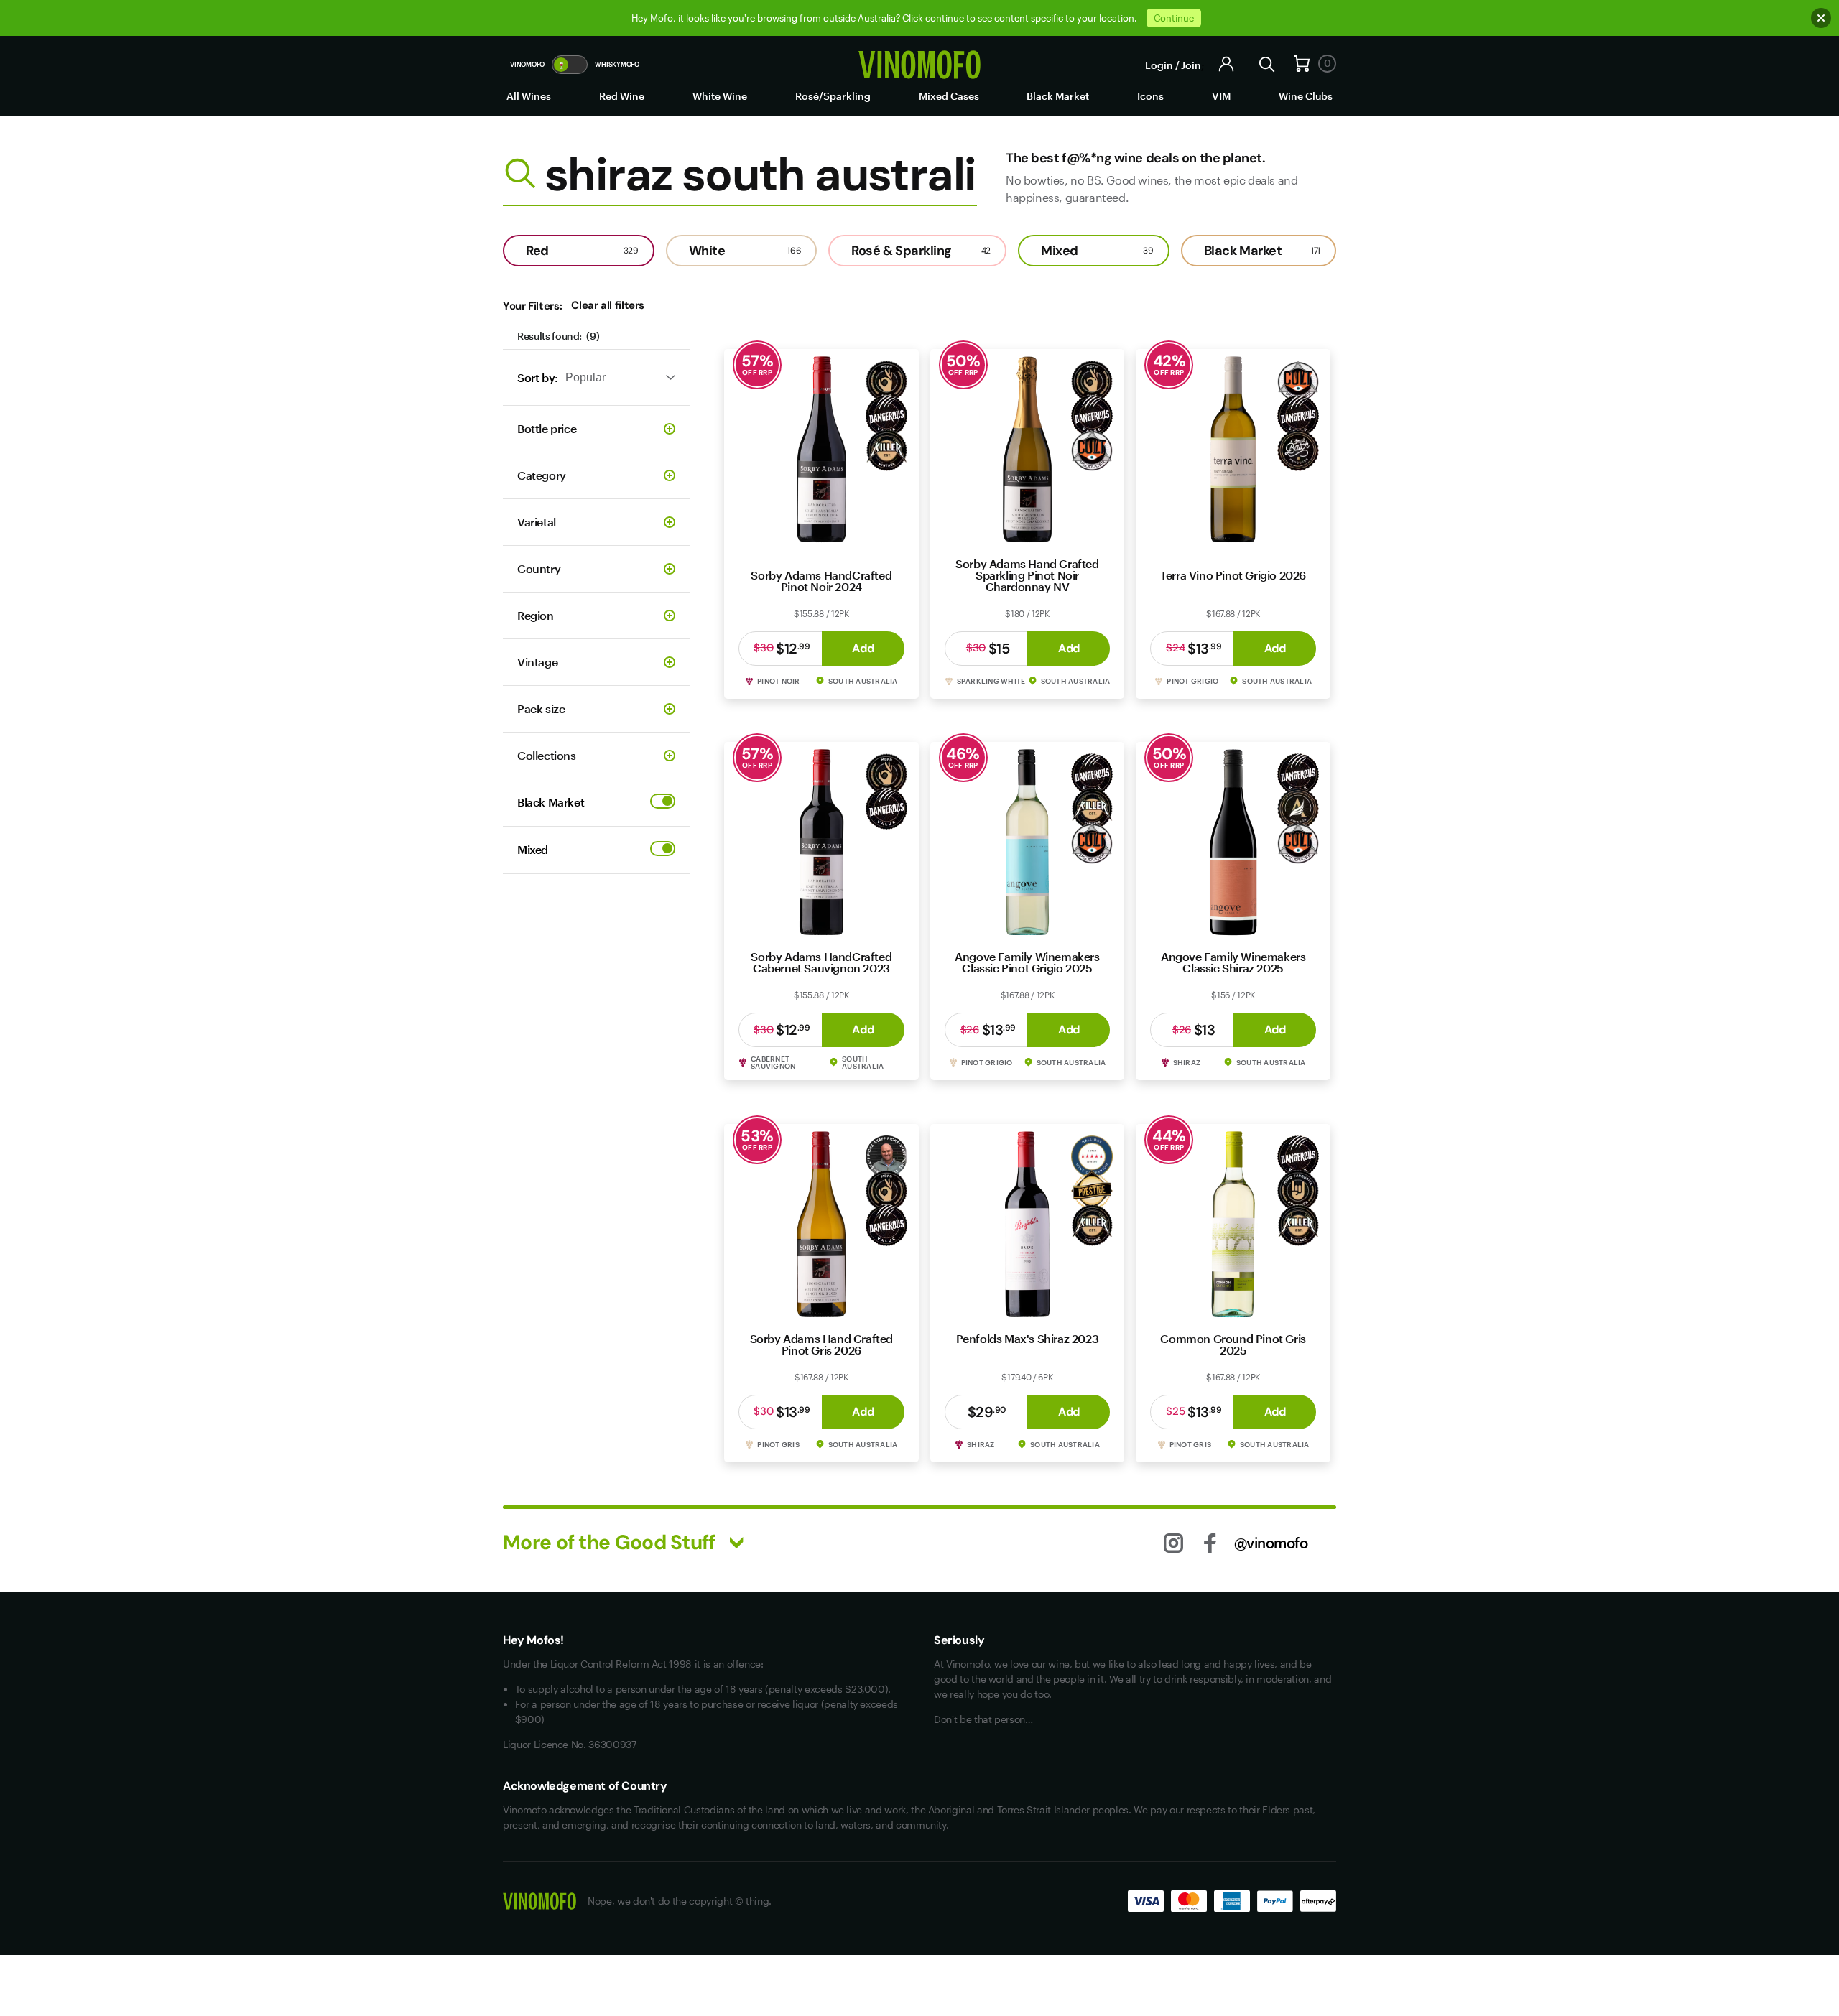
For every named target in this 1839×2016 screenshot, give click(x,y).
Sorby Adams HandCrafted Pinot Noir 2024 (821, 581)
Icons (1150, 96)
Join (1191, 65)
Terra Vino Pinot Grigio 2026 (1233, 575)
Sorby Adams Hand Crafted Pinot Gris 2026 (821, 1344)
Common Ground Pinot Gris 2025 (1233, 1344)
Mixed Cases (949, 96)
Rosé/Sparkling (833, 96)
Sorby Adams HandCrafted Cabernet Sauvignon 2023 (821, 962)
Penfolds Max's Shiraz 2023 (1028, 1338)
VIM (1221, 96)
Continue (1174, 18)
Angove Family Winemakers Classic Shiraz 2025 (1233, 962)
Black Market (1058, 96)
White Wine (720, 96)
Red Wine (622, 96)
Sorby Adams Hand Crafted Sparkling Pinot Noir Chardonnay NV (1027, 575)
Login (1159, 65)
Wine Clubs (1306, 96)
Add (863, 648)
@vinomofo (1271, 1543)
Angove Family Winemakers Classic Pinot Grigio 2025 (1027, 962)
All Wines (529, 96)
